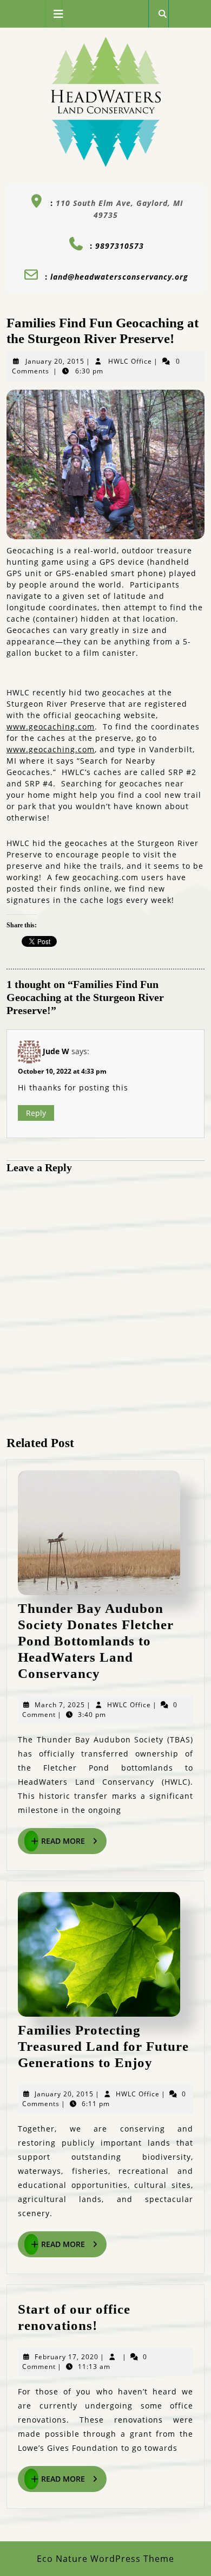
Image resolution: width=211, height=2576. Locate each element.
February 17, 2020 (67, 2357)
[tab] (54, 14)
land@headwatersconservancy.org (119, 277)
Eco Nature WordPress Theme (105, 2559)
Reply (36, 1113)
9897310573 (120, 246)
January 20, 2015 (55, 361)
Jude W (56, 1051)
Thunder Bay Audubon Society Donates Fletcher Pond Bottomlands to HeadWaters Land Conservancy (96, 1641)
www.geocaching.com (51, 727)
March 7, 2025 (60, 1705)
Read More (74, 1842)
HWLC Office (130, 361)
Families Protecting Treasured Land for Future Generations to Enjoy (103, 2046)
